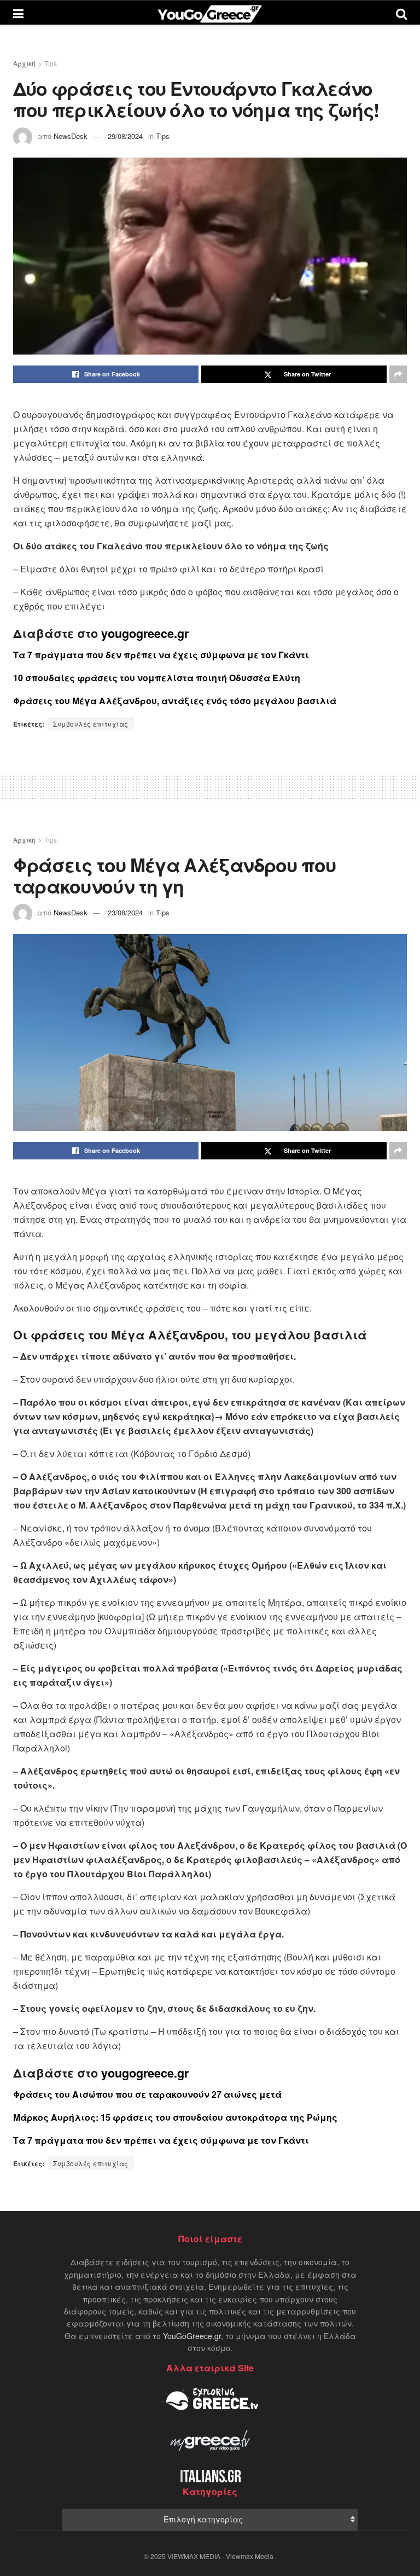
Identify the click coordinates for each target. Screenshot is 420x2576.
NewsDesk (71, 136)
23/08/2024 (125, 912)
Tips (51, 63)
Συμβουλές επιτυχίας (91, 724)
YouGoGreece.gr (192, 2336)
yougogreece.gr (145, 633)
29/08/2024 (125, 136)
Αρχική (24, 63)
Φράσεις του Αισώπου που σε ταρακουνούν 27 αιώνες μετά (147, 2094)
